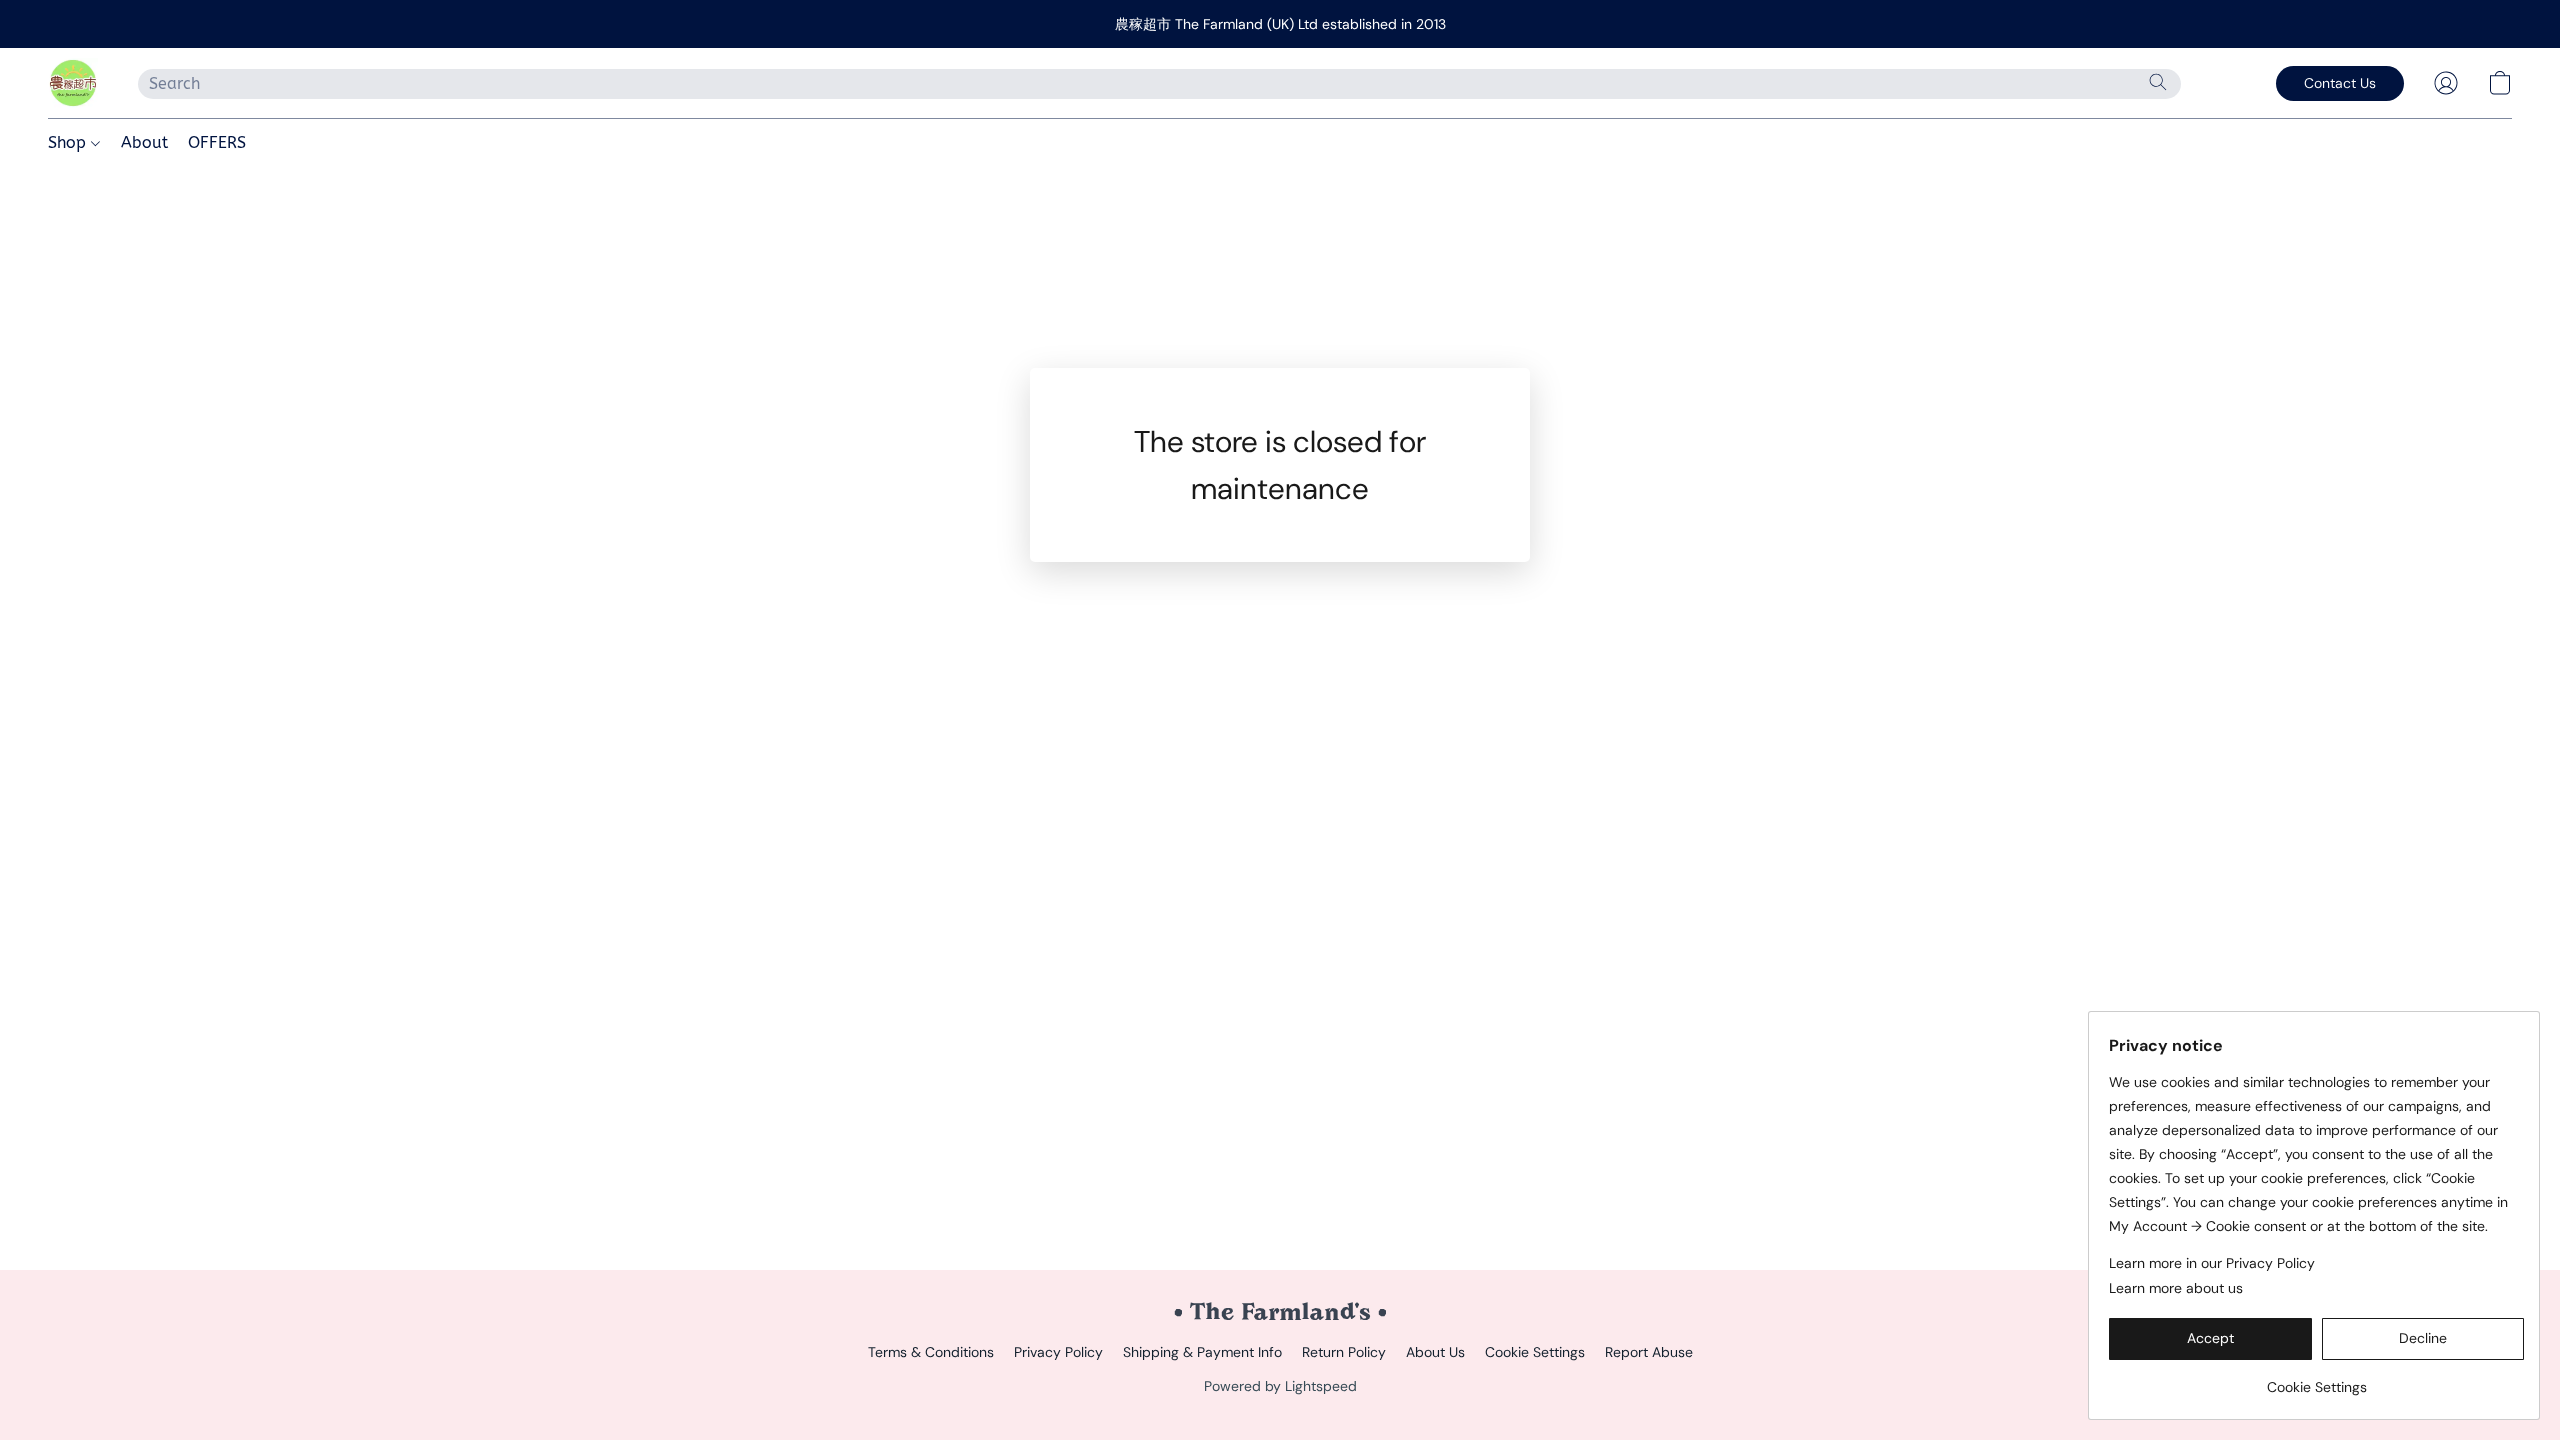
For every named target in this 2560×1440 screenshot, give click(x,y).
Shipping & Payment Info (1202, 1352)
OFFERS (217, 142)
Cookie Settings (1535, 1352)
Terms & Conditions (931, 1352)
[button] (73, 83)
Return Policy (1344, 1352)
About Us (1435, 1352)
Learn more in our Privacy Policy (2212, 1263)
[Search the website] (2158, 82)
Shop (69, 142)
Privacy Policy (1058, 1352)
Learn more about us (2176, 1288)
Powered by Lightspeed (1280, 1386)
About (144, 142)
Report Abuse (1649, 1352)
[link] (2316, 1379)
